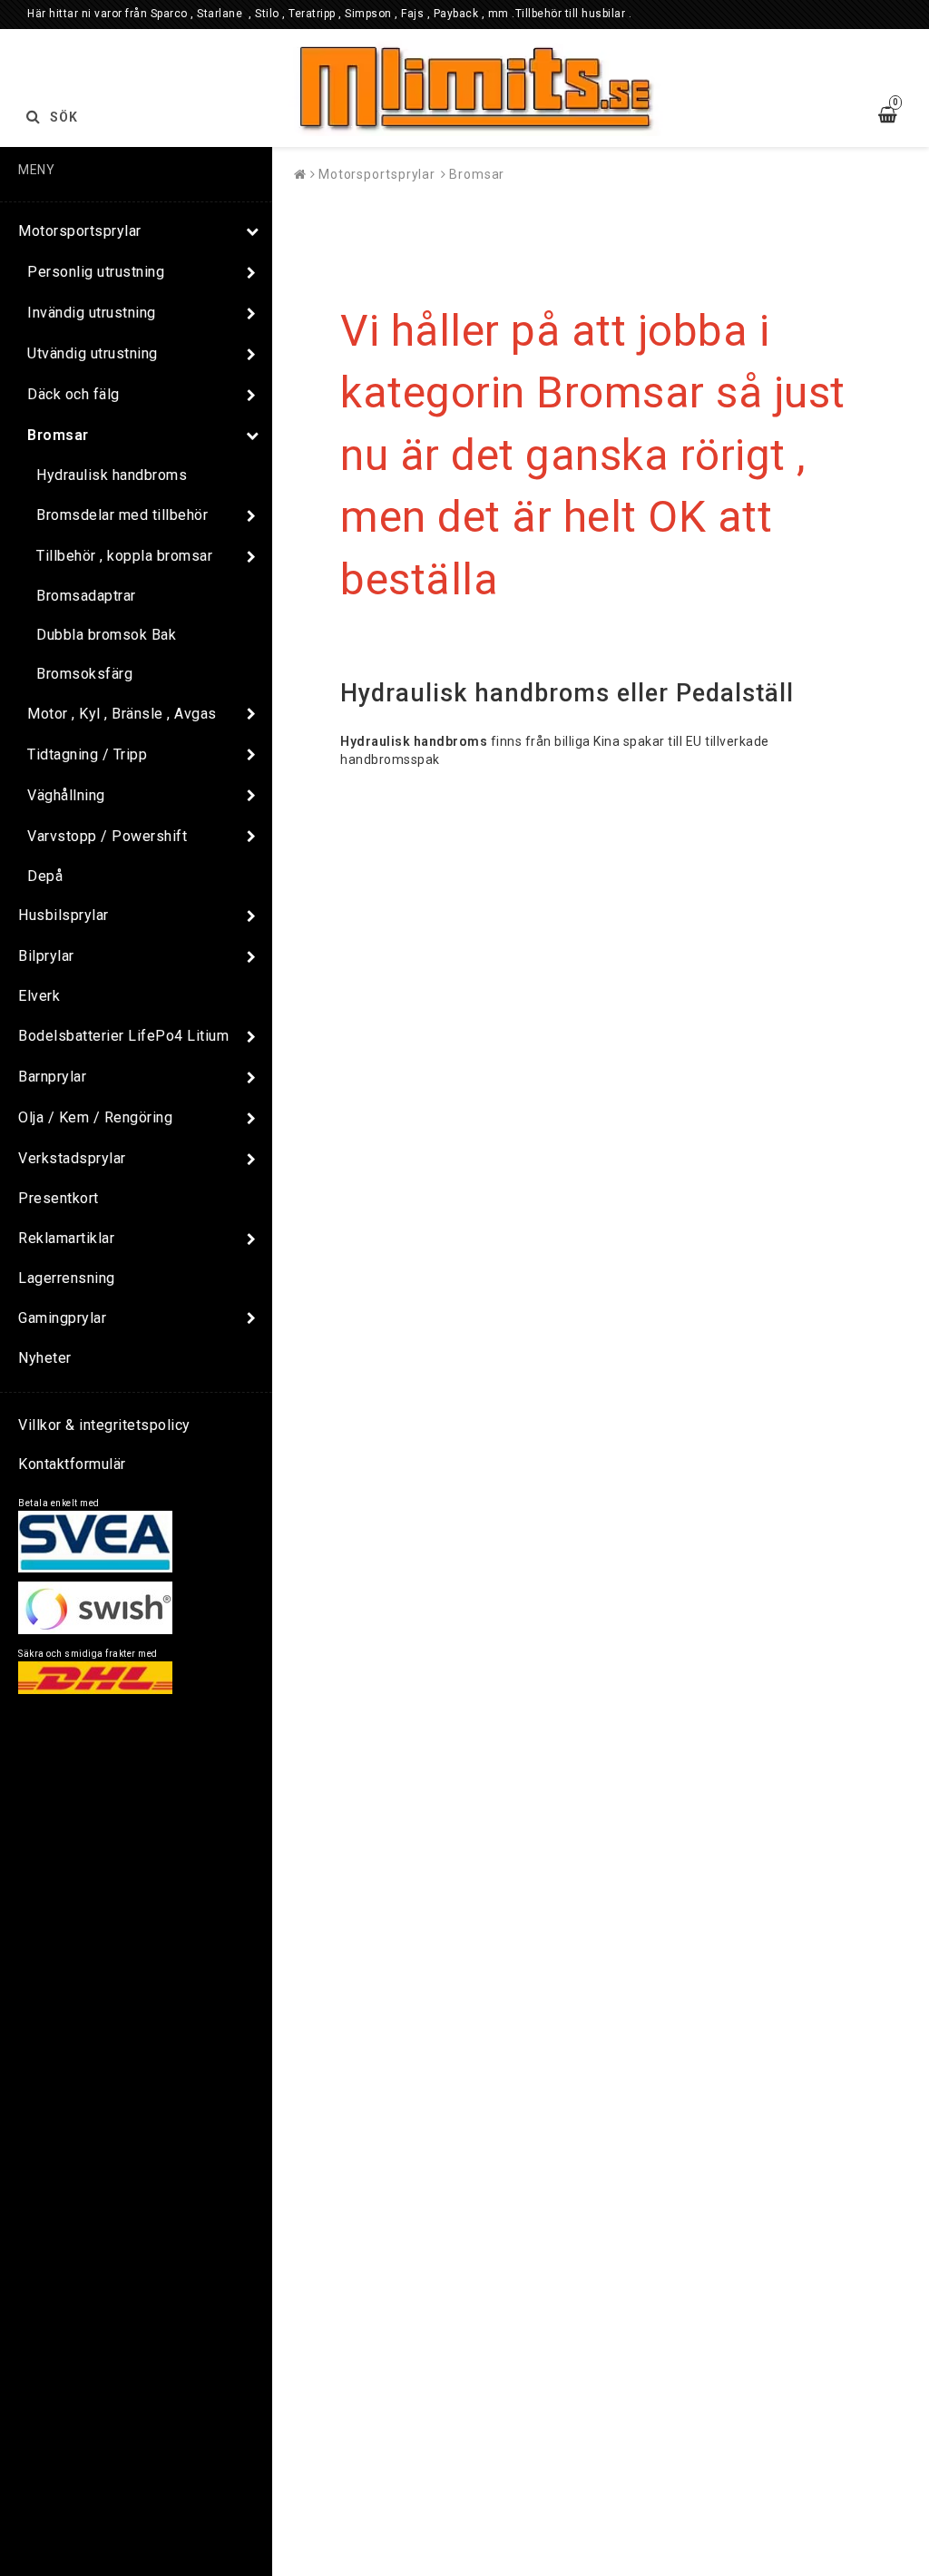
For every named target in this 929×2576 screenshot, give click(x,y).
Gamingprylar (62, 1318)
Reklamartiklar (66, 1238)
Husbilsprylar (64, 915)
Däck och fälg (73, 394)
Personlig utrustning (96, 272)
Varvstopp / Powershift (107, 836)
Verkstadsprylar (72, 1158)
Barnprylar (52, 1077)
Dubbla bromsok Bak (106, 635)
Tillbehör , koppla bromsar (124, 556)
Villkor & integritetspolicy (104, 1425)
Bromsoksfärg (84, 674)
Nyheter (45, 1358)
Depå (45, 876)
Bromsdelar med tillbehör (122, 515)
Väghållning (66, 795)
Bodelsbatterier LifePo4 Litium (123, 1036)
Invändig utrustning (92, 313)
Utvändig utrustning (93, 353)
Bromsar (58, 435)
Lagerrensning (67, 1278)
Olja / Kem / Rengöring (95, 1117)
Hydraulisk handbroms (112, 475)
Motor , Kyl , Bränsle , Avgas (122, 714)
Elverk (39, 996)
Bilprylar (46, 956)
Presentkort (59, 1198)
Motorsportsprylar (80, 231)
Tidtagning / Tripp (87, 754)
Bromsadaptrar (86, 596)
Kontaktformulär (72, 1464)
